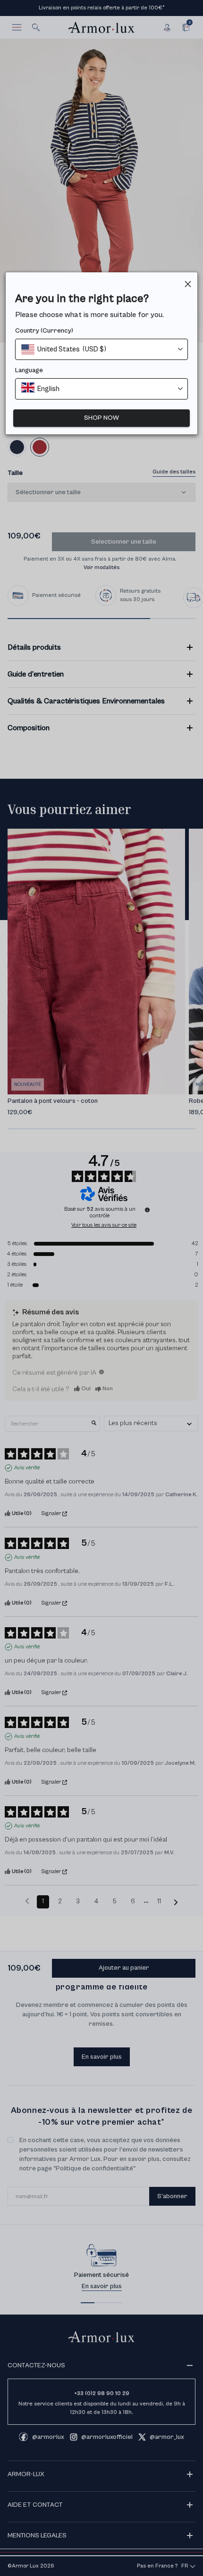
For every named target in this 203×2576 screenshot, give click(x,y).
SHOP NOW (101, 418)
